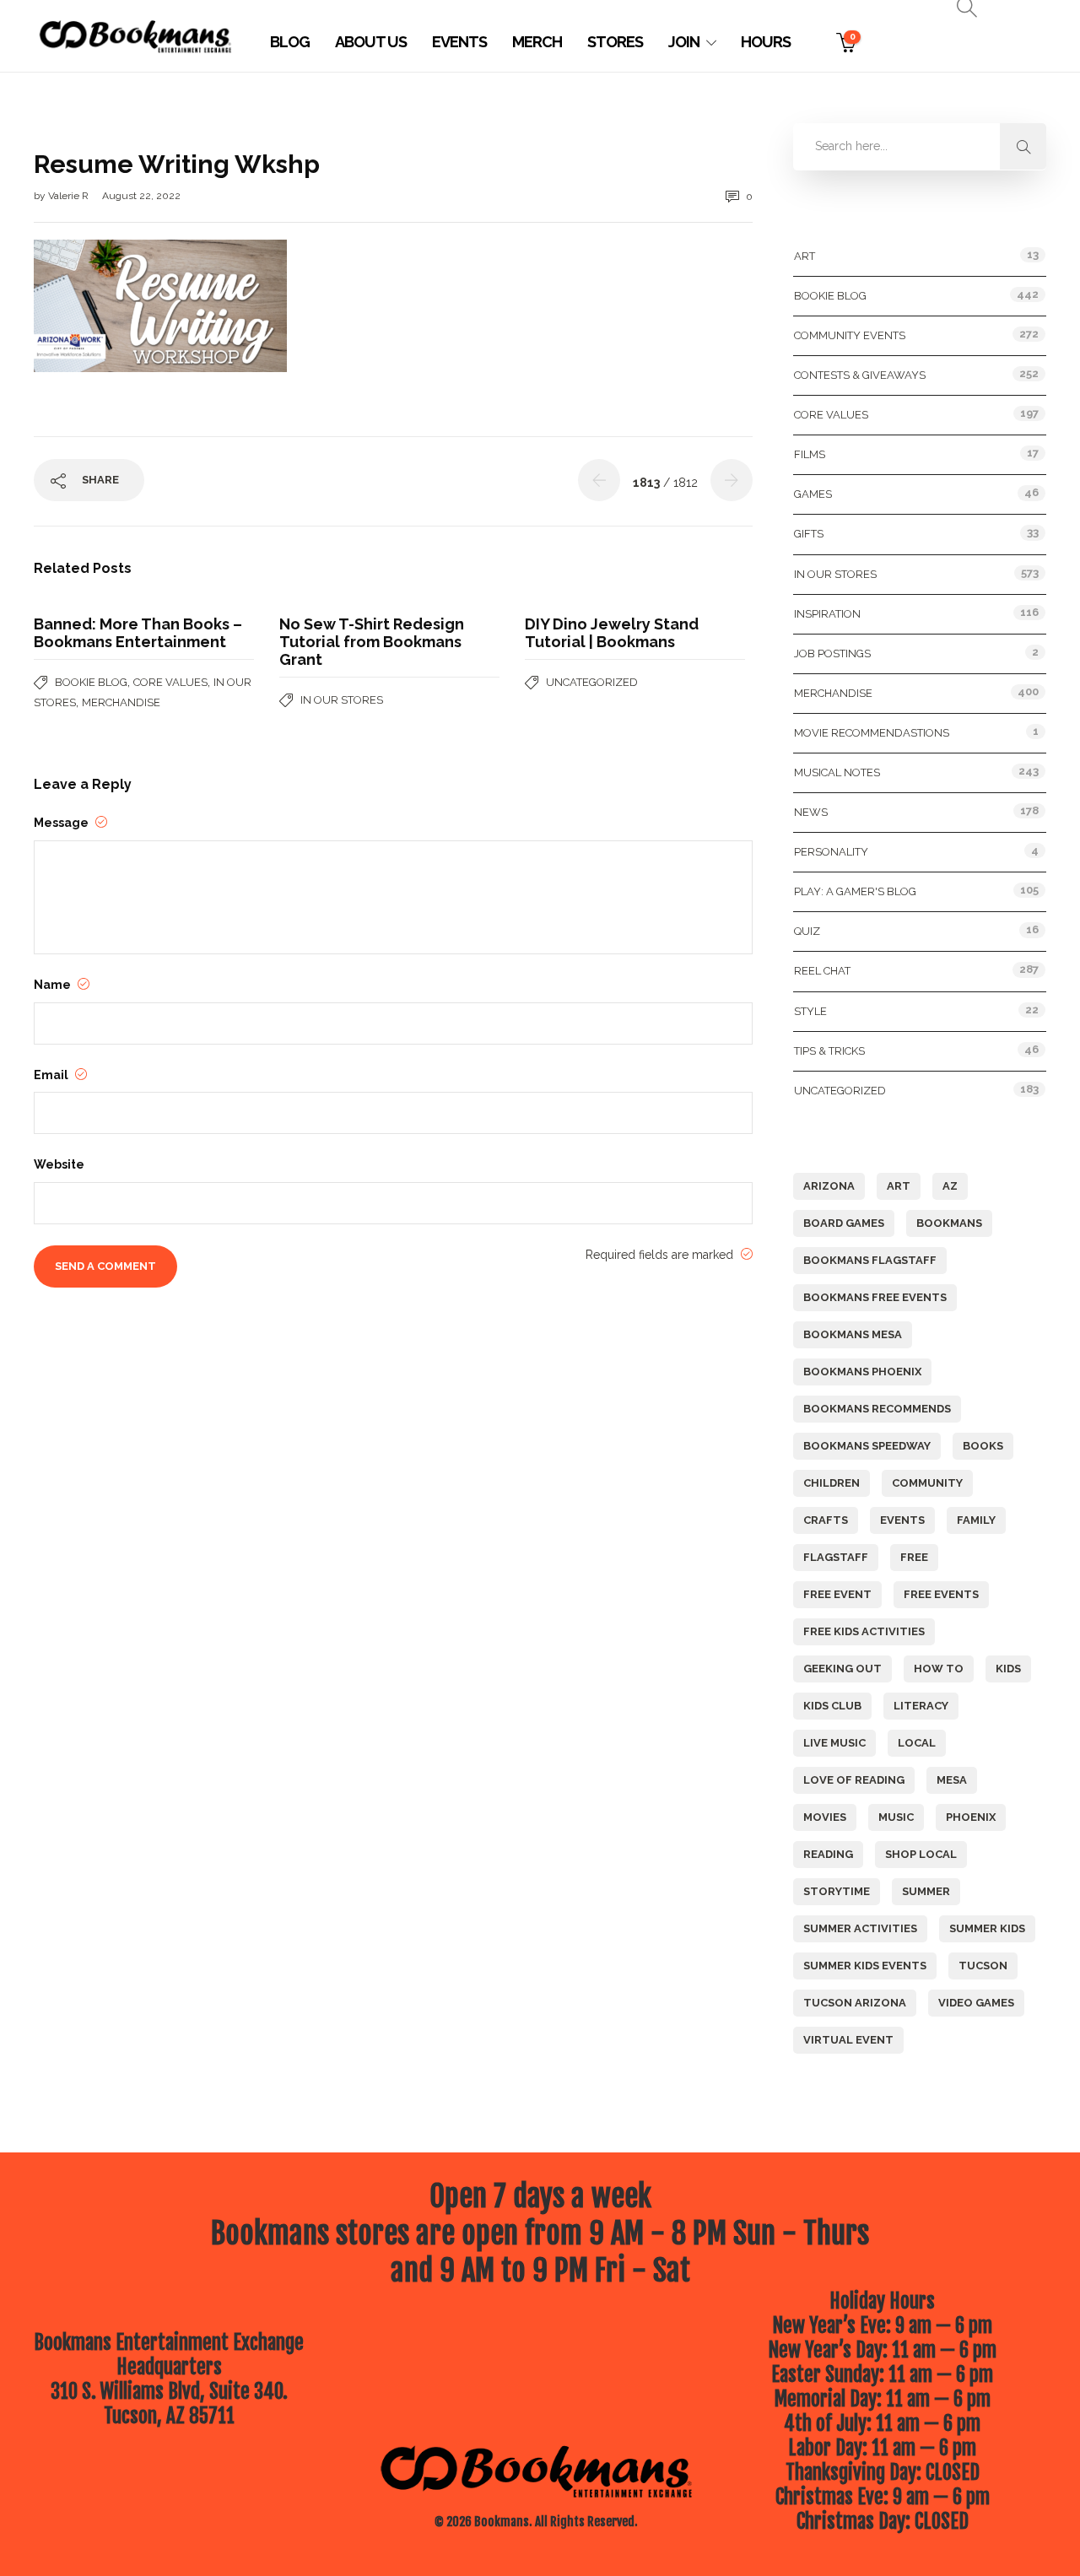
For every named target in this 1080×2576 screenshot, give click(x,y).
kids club (832, 1706)
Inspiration (827, 614)
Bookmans (949, 1223)
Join (684, 42)
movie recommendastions (872, 733)
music (896, 1817)
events (902, 1520)
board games (844, 1223)
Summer (926, 1891)
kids (1008, 1669)
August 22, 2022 (141, 196)
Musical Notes (837, 772)
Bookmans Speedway (867, 1446)
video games (976, 2003)
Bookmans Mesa (853, 1334)
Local (917, 1743)
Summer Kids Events (865, 1966)
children (832, 1483)
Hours (766, 42)
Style (810, 1011)
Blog (290, 42)
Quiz (807, 931)
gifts (809, 534)
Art (805, 256)
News (811, 812)
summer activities (860, 1928)
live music (834, 1743)
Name (54, 985)
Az (950, 1186)
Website (59, 1164)
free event (837, 1594)
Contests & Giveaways (860, 375)
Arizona (829, 1186)
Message (62, 823)
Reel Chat (822, 971)
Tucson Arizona (855, 2003)
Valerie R (70, 196)
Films (810, 454)
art (899, 1186)
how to (939, 1669)
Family (976, 1520)
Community (927, 1483)
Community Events (850, 335)
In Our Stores (342, 700)
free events (941, 1594)
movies (825, 1817)
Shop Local (921, 1854)
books (983, 1446)
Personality (831, 852)
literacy (921, 1706)
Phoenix (971, 1817)
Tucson (983, 1966)
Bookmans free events (875, 1297)
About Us (371, 42)
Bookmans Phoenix (862, 1372)
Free (914, 1557)
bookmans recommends (877, 1409)
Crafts (826, 1520)
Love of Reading (854, 1780)
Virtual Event (848, 2040)
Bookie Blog (91, 682)
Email (52, 1075)
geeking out (842, 1669)
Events (459, 42)
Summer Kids (987, 1928)
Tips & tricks (829, 1051)
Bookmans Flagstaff (870, 1260)
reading (828, 1854)
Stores (615, 42)
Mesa (952, 1780)
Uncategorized (592, 682)
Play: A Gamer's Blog (855, 891)
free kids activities (864, 1631)
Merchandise (121, 702)
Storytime (837, 1891)
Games (813, 494)
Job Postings (832, 653)
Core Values (170, 682)
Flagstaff (836, 1557)
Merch (537, 42)
